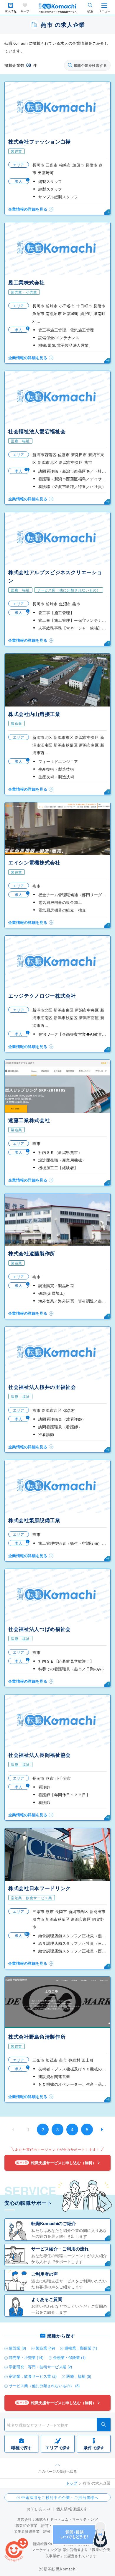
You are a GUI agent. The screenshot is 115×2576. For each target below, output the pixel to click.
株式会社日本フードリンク (40, 1888)
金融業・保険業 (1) (69, 2357)
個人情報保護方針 (72, 2509)
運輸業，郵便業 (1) (81, 2348)
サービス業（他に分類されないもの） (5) (44, 2386)
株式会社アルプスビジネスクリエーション (55, 576)
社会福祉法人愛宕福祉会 (37, 431)
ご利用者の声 (45, 2274)
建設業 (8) (17, 2348)
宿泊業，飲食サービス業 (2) (33, 2376)
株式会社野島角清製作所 (37, 2037)
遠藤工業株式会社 (29, 1120)
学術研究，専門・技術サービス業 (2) (40, 2367)
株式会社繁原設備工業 (34, 1520)
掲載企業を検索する (90, 65)
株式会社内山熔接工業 (34, 714)
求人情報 (11, 11)
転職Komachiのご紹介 (54, 2223)
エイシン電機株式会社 (34, 862)
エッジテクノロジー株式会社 (42, 996)
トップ (72, 2483)
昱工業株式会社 (27, 282)
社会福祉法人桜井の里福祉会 (42, 1387)
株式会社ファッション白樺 (40, 141)
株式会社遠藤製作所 (32, 1253)
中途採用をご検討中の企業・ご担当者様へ (60, 2497)
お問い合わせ (39, 2509)
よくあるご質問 (47, 2299)
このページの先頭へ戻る (57, 2471)
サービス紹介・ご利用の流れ (60, 2249)
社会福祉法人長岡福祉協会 (40, 1755)
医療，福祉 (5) (79, 2376)
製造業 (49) (45, 2348)
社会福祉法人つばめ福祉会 (40, 1629)
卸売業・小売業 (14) (26, 2357)
